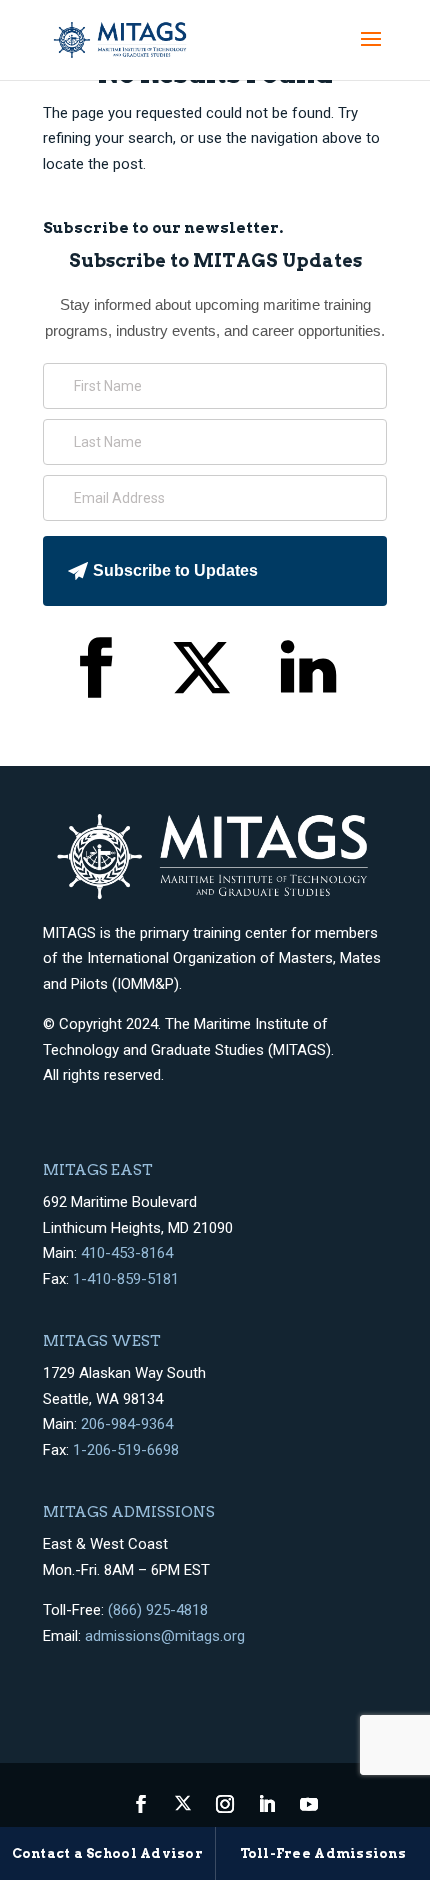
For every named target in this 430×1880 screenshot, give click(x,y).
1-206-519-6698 (126, 1450)
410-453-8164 (127, 1253)
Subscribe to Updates (175, 570)
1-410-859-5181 (126, 1279)
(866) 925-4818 (158, 1610)
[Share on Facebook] (94, 672)
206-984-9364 (127, 1424)
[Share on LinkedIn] (308, 672)
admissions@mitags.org (165, 1636)
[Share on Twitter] (201, 672)
